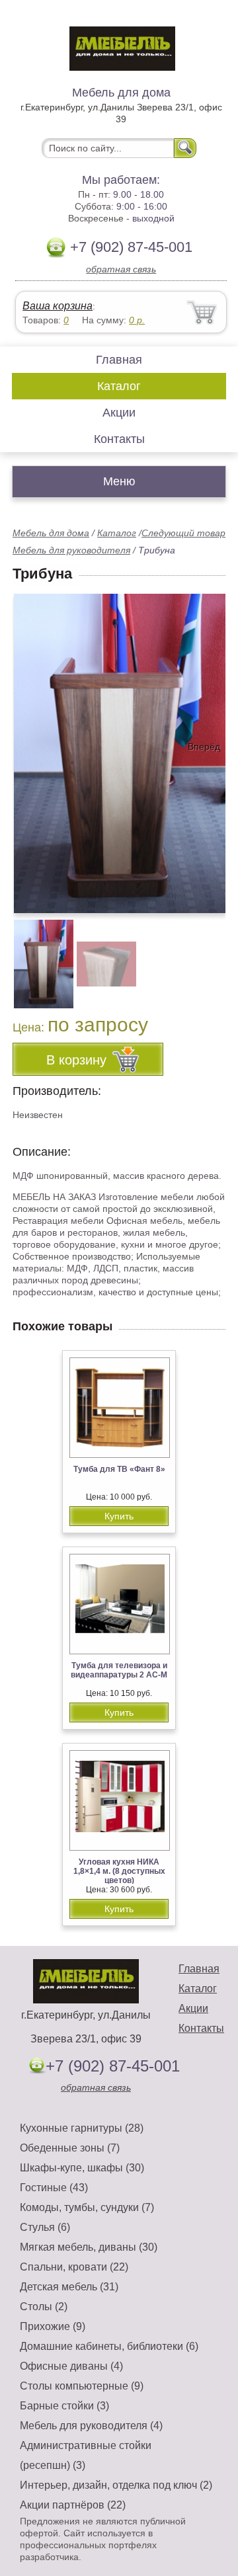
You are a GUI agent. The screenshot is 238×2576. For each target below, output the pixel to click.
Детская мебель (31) (69, 2287)
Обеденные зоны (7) (70, 2148)
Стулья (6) (45, 2227)
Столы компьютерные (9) (82, 2386)
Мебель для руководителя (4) (91, 2426)
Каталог (119, 386)
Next (211, 957)
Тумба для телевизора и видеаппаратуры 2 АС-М (119, 1670)
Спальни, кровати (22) (74, 2267)
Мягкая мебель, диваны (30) (89, 2247)
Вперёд (204, 746)
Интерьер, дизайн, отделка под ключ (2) (116, 2485)
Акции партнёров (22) (73, 2505)
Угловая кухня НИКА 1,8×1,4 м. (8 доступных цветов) (119, 1871)
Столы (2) (44, 2307)
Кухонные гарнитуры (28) (82, 2128)
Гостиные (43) (54, 2188)
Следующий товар (183, 533)
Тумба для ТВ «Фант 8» (119, 1469)
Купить (119, 1516)
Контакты (119, 439)
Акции (119, 413)
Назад (34, 746)
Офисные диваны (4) (71, 2366)
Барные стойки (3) (64, 2406)
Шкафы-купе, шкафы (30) (82, 2168)
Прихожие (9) (53, 2326)
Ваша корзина (58, 306)
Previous (37, 957)
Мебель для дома (51, 533)
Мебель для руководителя (71, 550)
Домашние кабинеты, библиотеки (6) (109, 2346)
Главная (119, 360)
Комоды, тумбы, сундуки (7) (87, 2207)
